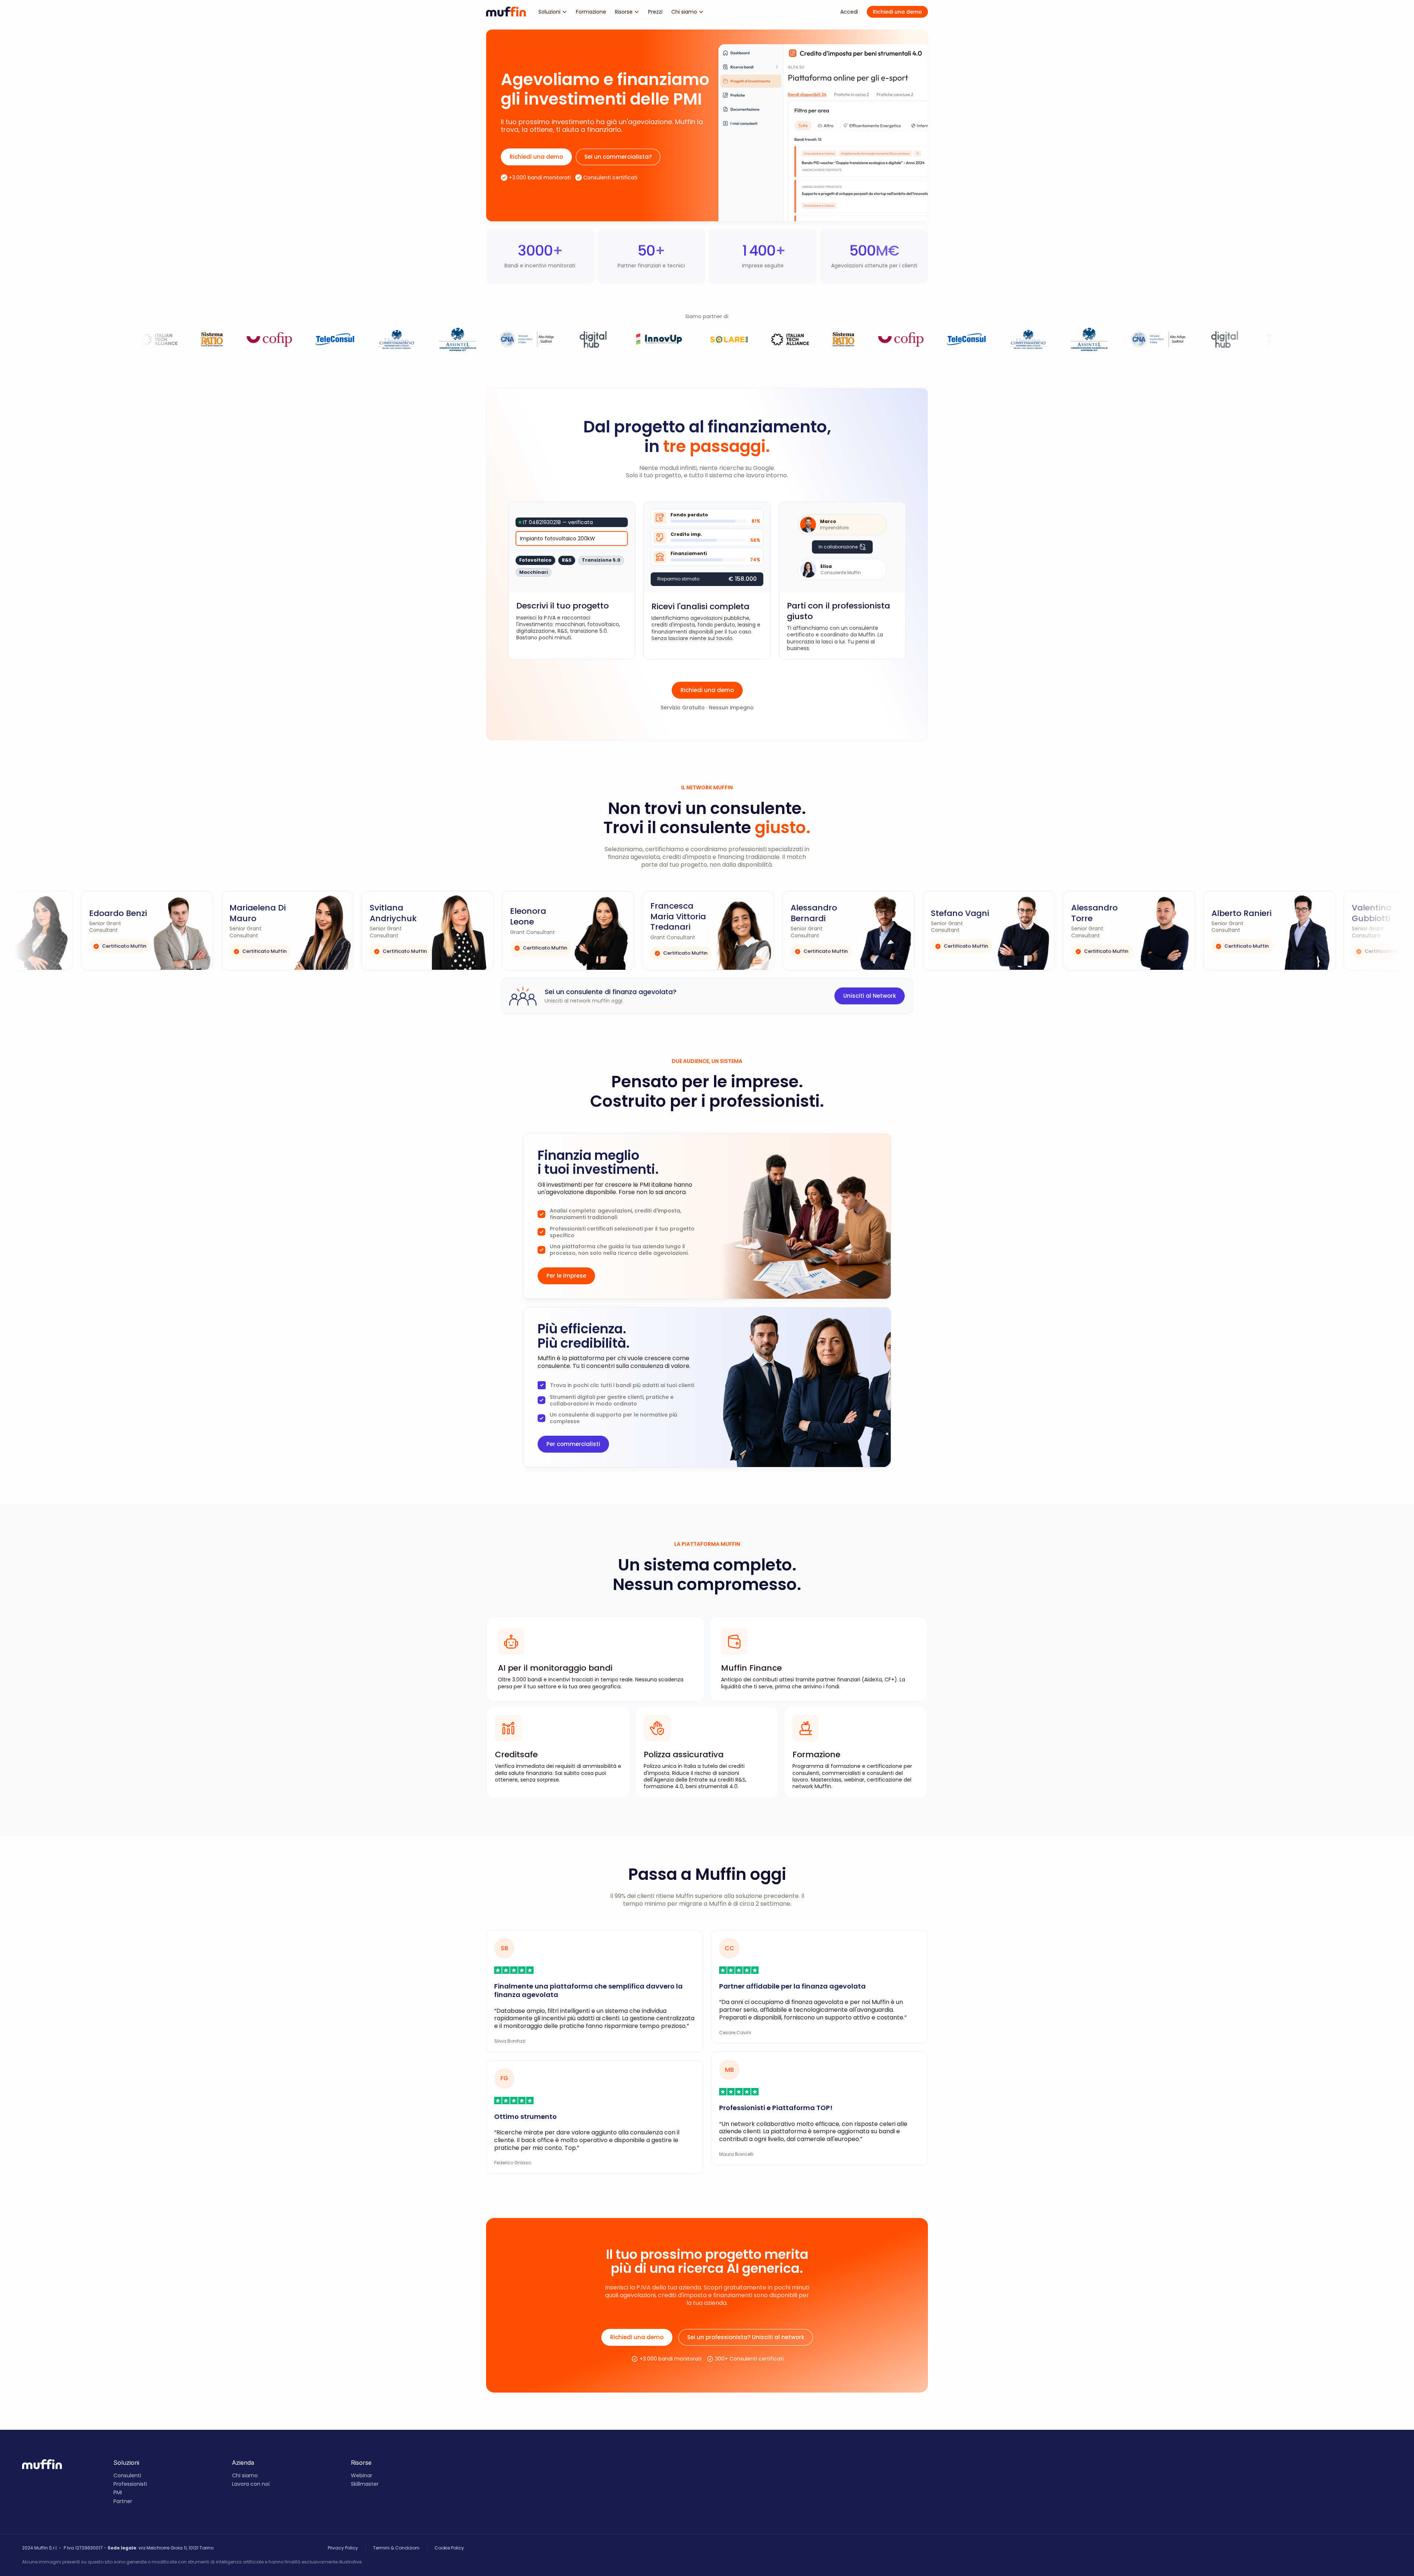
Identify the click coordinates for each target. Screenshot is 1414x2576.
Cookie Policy (449, 2548)
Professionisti (130, 2484)
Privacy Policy (343, 2548)
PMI (118, 2492)
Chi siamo (245, 2475)
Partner (123, 2501)
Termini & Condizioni (396, 2548)
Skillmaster (365, 2484)
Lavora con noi (251, 2484)
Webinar (362, 2475)
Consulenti (127, 2475)
